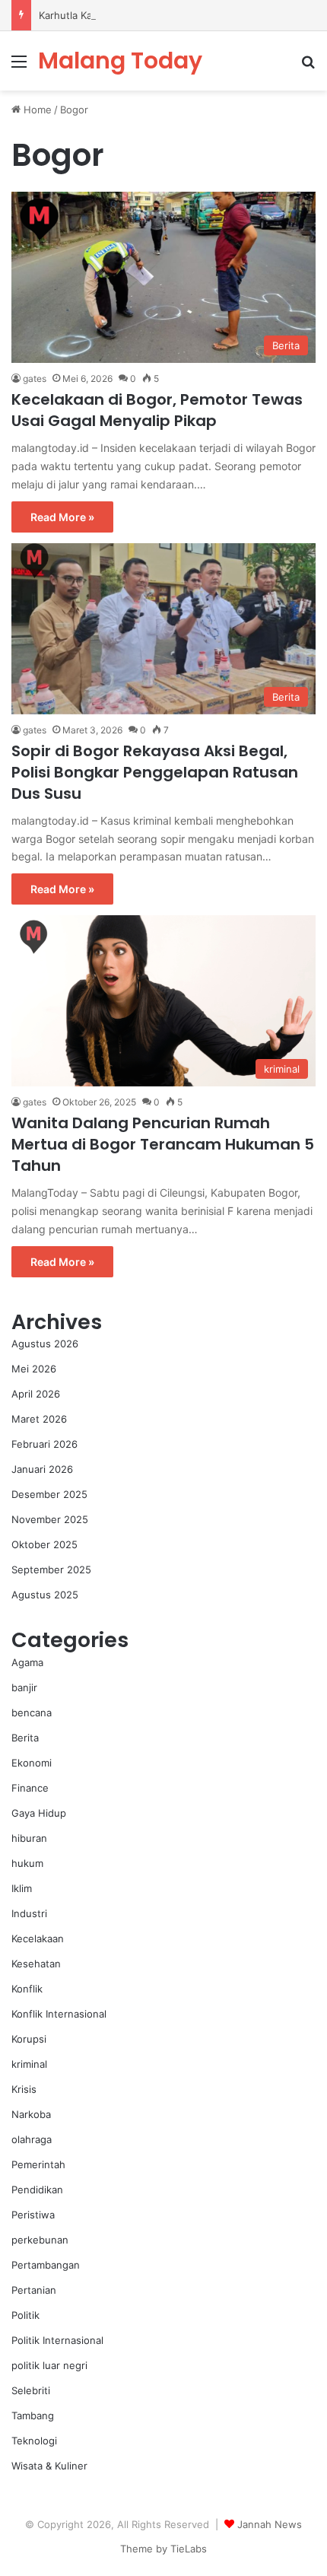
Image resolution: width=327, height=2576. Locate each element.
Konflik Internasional (59, 2014)
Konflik (27, 1989)
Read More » (62, 517)
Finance (30, 1788)
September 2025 (51, 1569)
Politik (25, 2315)
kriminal (29, 2064)
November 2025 (50, 1519)
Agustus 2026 (45, 1344)
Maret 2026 (39, 1419)
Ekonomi (32, 1763)
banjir (24, 1687)
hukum (27, 1863)
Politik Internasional (57, 2340)
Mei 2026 (34, 1369)
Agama (27, 1662)
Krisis (24, 2089)
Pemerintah (38, 2164)
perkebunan (40, 2240)
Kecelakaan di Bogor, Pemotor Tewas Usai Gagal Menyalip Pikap (157, 410)
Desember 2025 (49, 1494)
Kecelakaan (38, 1938)
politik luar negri (49, 2365)
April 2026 (36, 1394)
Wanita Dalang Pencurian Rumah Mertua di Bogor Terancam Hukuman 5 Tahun (163, 1144)
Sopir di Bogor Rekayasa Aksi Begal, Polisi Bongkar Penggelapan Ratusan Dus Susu (155, 772)
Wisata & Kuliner (49, 2466)
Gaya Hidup (39, 1813)
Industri (29, 1913)
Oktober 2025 (44, 1544)
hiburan (29, 1838)
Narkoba (31, 2114)
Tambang (33, 2415)
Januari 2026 (42, 1469)
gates (35, 378)
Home (36, 110)
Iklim (22, 1888)
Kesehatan (36, 1964)
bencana (32, 1713)
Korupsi (29, 2039)
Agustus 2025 (45, 1595)
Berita (25, 1738)
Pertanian (34, 2290)
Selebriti (31, 2390)
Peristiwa (33, 2215)
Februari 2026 (44, 1444)
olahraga (32, 2139)
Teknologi (34, 2441)
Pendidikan (37, 2190)
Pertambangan (46, 2265)
